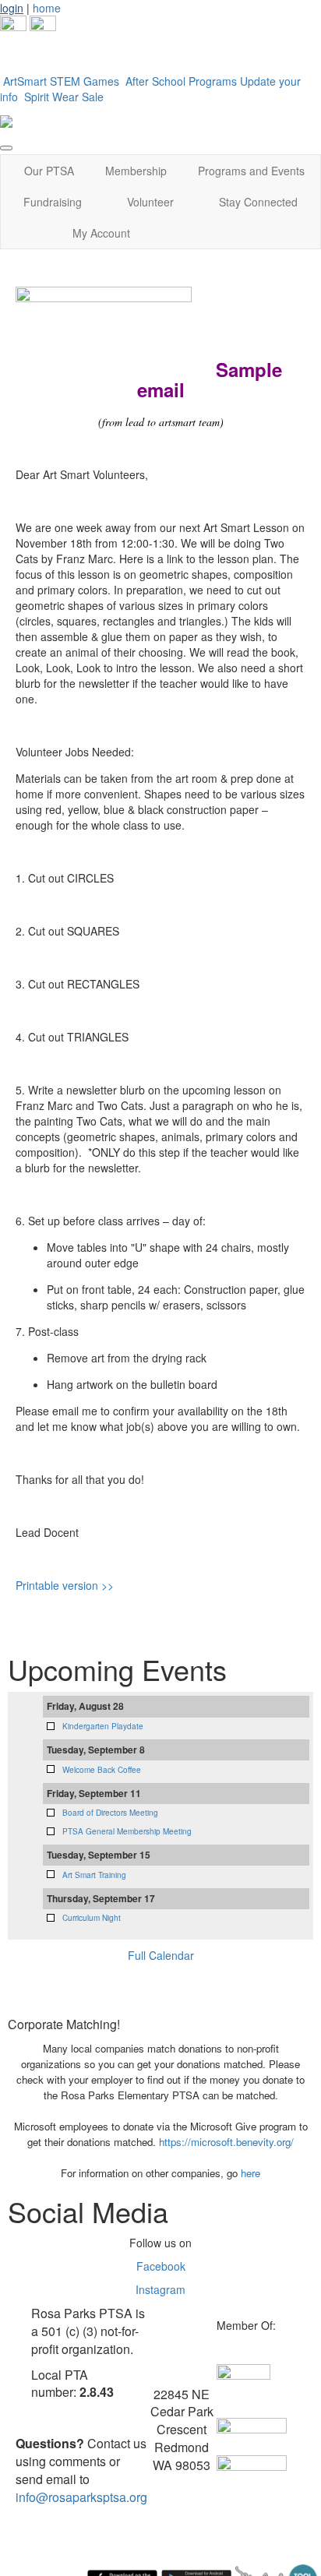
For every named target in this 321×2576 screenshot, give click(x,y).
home (47, 8)
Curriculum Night (92, 1918)
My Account (101, 233)
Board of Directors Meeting (110, 1813)
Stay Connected (258, 202)
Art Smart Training (94, 1875)
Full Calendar (161, 1955)
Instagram (160, 2289)
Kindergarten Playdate (103, 1726)
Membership (136, 171)
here (250, 2173)
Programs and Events (251, 171)
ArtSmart (25, 81)
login (12, 8)
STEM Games (86, 81)
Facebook (161, 2266)
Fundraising (53, 202)
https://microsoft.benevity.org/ (226, 2142)
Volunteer (150, 202)
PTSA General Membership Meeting (127, 1831)
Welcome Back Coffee (102, 1770)
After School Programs (181, 81)
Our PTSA (49, 171)
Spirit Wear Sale (64, 97)
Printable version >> (65, 1585)
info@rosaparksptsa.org (81, 2497)
